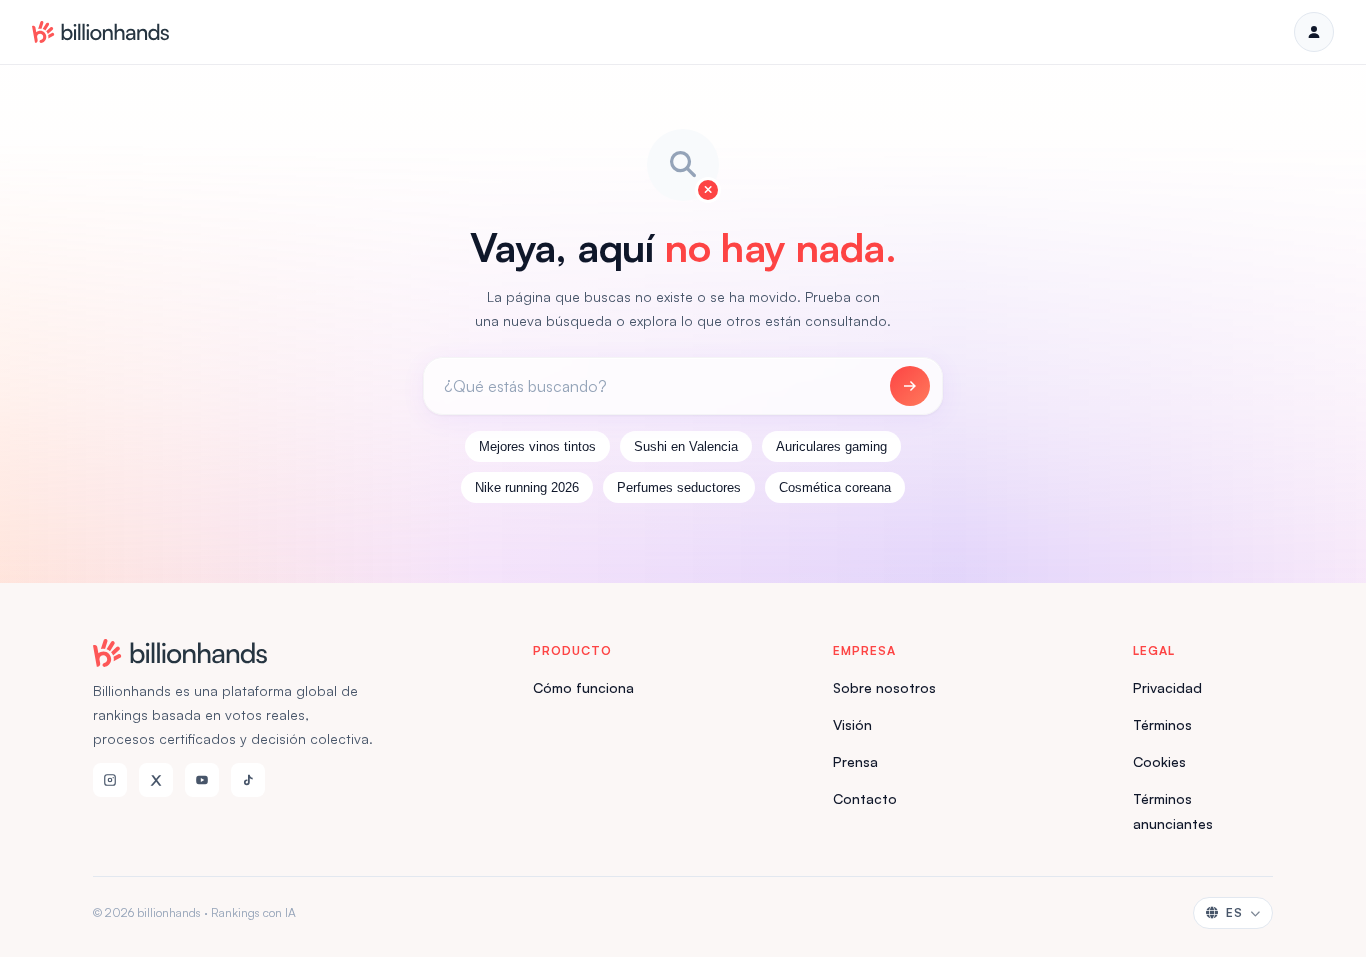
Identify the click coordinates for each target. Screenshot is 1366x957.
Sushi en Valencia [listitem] (686, 446)
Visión (852, 724)
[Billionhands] (100, 32)
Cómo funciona (583, 687)
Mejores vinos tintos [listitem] (537, 446)
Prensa (855, 761)
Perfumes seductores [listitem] (679, 487)
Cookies (1159, 761)
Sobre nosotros (884, 687)
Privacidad (1167, 687)
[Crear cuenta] (1314, 32)
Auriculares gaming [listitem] (831, 446)
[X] (156, 780)
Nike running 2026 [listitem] (527, 487)
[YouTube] (202, 780)
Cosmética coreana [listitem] (835, 487)
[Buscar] (910, 386)
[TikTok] (248, 780)
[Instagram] (110, 780)
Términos (1162, 724)
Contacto (865, 798)
